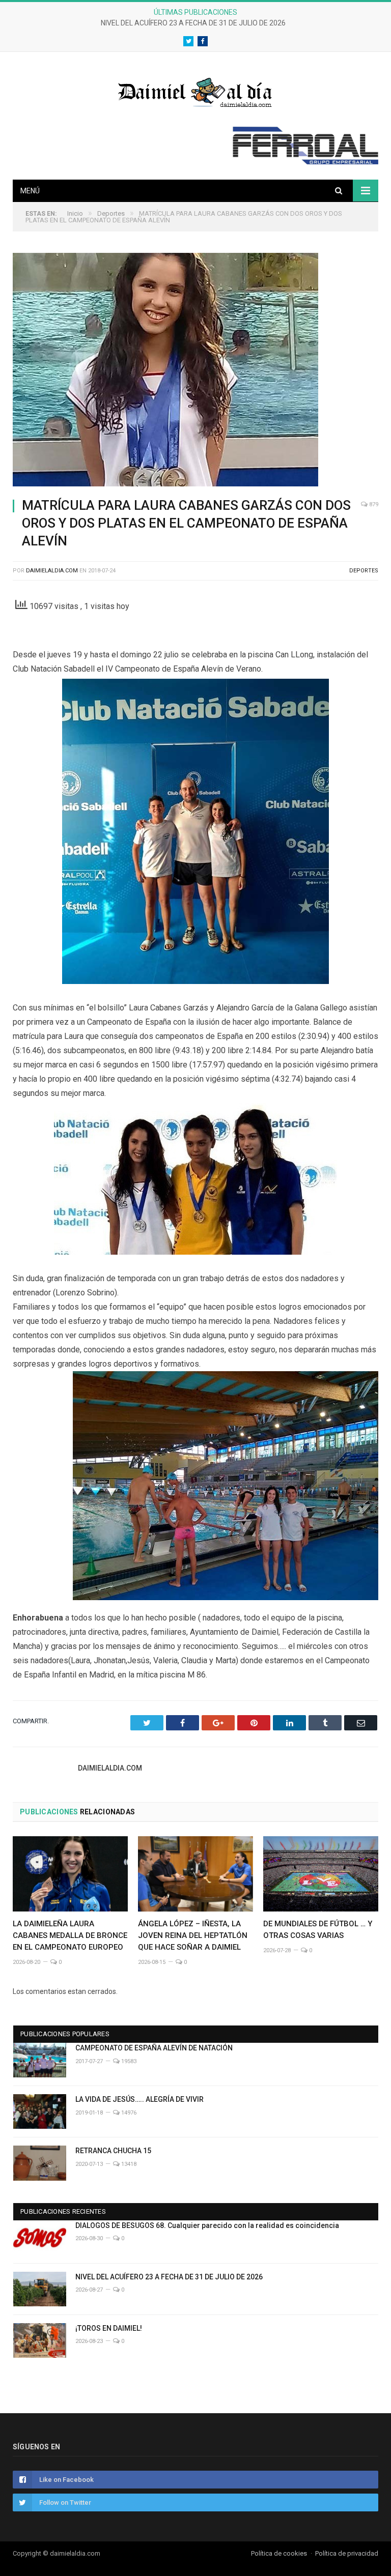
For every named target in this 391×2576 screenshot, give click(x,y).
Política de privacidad (347, 2553)
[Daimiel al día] (195, 91)
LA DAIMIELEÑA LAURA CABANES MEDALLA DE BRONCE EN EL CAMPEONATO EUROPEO (70, 1935)
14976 (128, 2113)
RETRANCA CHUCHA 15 (113, 2151)
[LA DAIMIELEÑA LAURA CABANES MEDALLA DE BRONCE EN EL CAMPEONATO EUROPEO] (70, 1874)
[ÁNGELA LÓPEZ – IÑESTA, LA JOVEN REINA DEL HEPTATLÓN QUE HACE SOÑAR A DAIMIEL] (195, 1874)
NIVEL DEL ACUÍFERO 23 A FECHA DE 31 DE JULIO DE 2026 (193, 23)
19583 (128, 2061)
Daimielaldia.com (52, 571)
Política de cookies (279, 2553)
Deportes (364, 571)
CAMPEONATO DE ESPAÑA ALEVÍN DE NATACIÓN (154, 2048)
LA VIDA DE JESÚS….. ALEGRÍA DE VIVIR (139, 2099)
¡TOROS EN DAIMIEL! (109, 2328)
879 (373, 504)
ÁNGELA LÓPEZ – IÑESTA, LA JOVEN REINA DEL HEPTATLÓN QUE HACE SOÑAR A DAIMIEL (193, 1935)
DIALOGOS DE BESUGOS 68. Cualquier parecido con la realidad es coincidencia (207, 2225)
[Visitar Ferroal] (305, 162)
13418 (128, 2164)
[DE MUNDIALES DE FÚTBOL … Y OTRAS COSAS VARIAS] (321, 1874)
